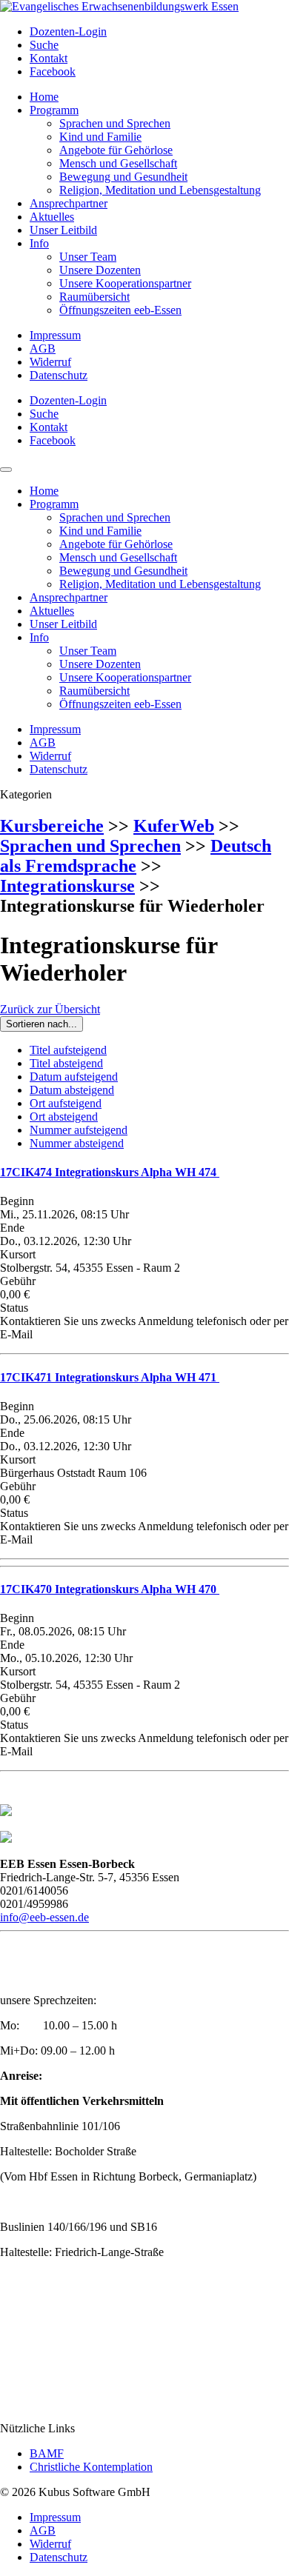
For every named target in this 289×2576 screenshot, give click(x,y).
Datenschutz (59, 375)
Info (39, 243)
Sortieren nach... (41, 1024)
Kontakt (49, 58)
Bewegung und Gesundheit (123, 177)
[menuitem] (159, 32)
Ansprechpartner (69, 203)
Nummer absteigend (77, 1143)
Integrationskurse (67, 886)
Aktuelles (52, 217)
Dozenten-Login (68, 31)
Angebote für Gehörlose (116, 150)
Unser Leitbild (63, 230)
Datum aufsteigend (74, 1077)
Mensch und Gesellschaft (118, 163)
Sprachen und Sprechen (115, 123)
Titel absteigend (66, 1063)
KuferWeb (174, 826)
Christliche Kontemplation (91, 2467)
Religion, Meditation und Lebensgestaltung (160, 190)
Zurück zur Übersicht (50, 1009)
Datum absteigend (72, 1090)
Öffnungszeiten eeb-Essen (120, 310)
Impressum (55, 335)
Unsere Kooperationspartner (125, 283)
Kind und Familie (100, 137)
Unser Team (88, 257)
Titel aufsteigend (68, 1050)
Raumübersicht (94, 297)
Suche (44, 45)
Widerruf (50, 362)
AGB (43, 348)
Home (44, 97)
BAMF (47, 2453)
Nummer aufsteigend (79, 1130)
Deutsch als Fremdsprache (136, 856)
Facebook (53, 71)
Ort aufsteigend (66, 1103)
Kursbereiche (52, 826)
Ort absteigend (64, 1117)
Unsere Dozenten (100, 270)
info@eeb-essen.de (44, 1917)
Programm (54, 110)
